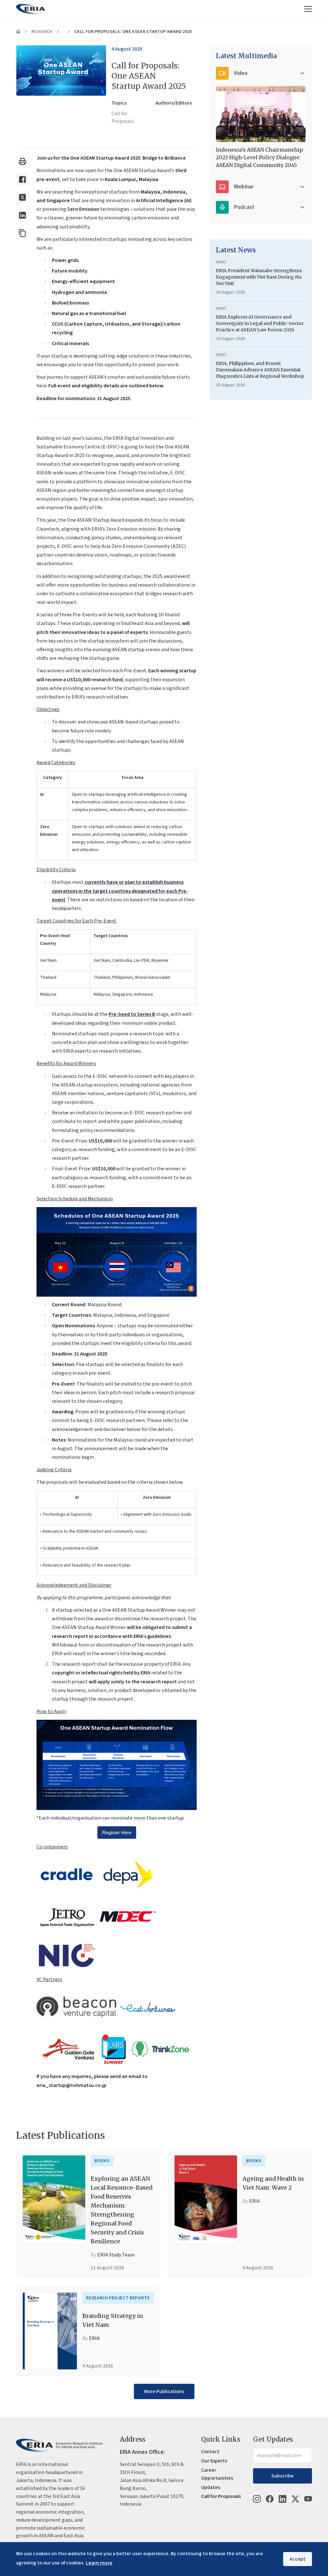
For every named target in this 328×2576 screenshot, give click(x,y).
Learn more (99, 2563)
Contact (210, 2452)
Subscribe (283, 2476)
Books (102, 2161)
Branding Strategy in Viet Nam (113, 2320)
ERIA (254, 2201)
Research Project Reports (118, 2298)
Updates (211, 2487)
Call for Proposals (123, 118)
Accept (298, 2559)
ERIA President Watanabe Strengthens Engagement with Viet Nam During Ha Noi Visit (259, 277)
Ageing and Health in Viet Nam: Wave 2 (273, 2183)
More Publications (164, 2391)
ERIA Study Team (116, 2255)
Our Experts (214, 2461)
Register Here (117, 1833)
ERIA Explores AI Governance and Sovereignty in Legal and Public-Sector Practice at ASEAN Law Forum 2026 (260, 323)
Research (42, 32)
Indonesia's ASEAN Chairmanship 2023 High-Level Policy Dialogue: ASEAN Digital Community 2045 (259, 157)
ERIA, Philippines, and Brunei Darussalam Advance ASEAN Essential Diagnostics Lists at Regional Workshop (260, 370)
